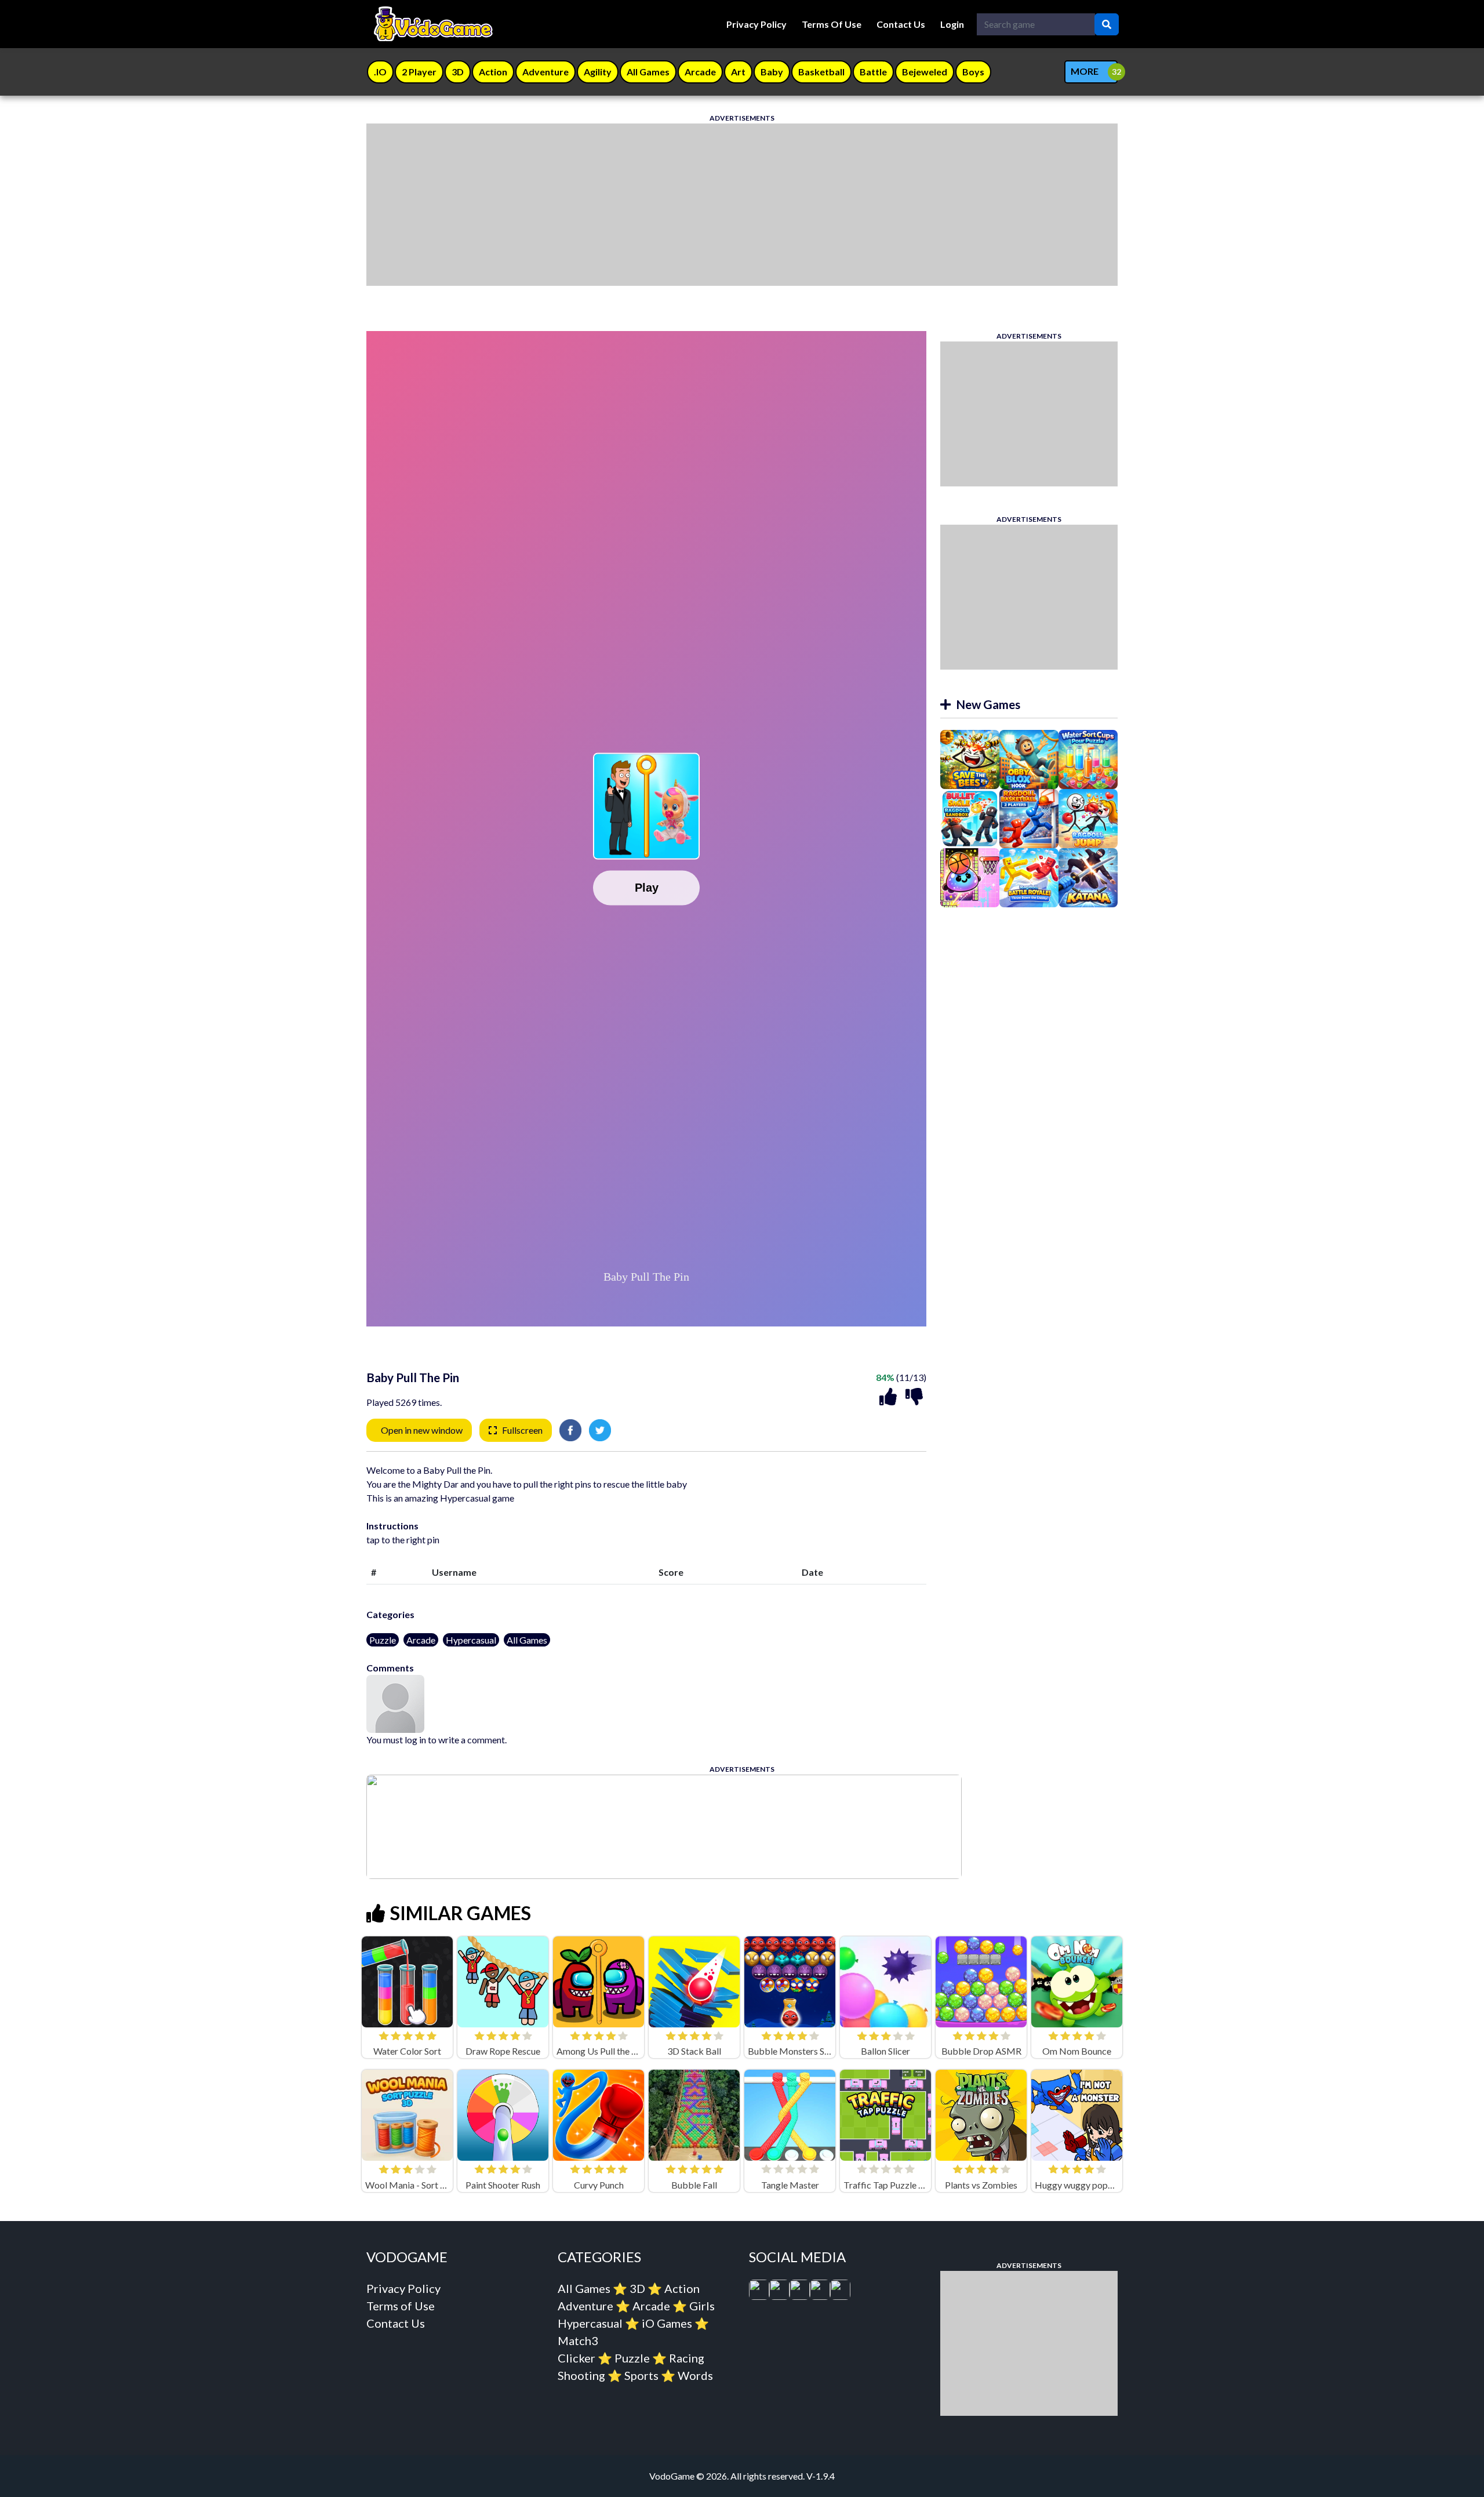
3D (637, 2288)
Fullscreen (522, 1430)
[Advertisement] (714, 205)
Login (952, 24)
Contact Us (901, 24)
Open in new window (422, 1430)
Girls (702, 2306)
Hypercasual (471, 1640)
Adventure (585, 2306)
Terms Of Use (832, 24)
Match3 (578, 2340)
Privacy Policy (756, 24)
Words (695, 2375)
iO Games (667, 2323)
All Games (527, 1640)
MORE (1085, 71)
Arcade (421, 1640)
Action (682, 2288)
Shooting (581, 2375)
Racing (687, 2358)
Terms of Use (401, 2306)
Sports (641, 2375)
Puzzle (383, 1640)
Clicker (576, 2358)
